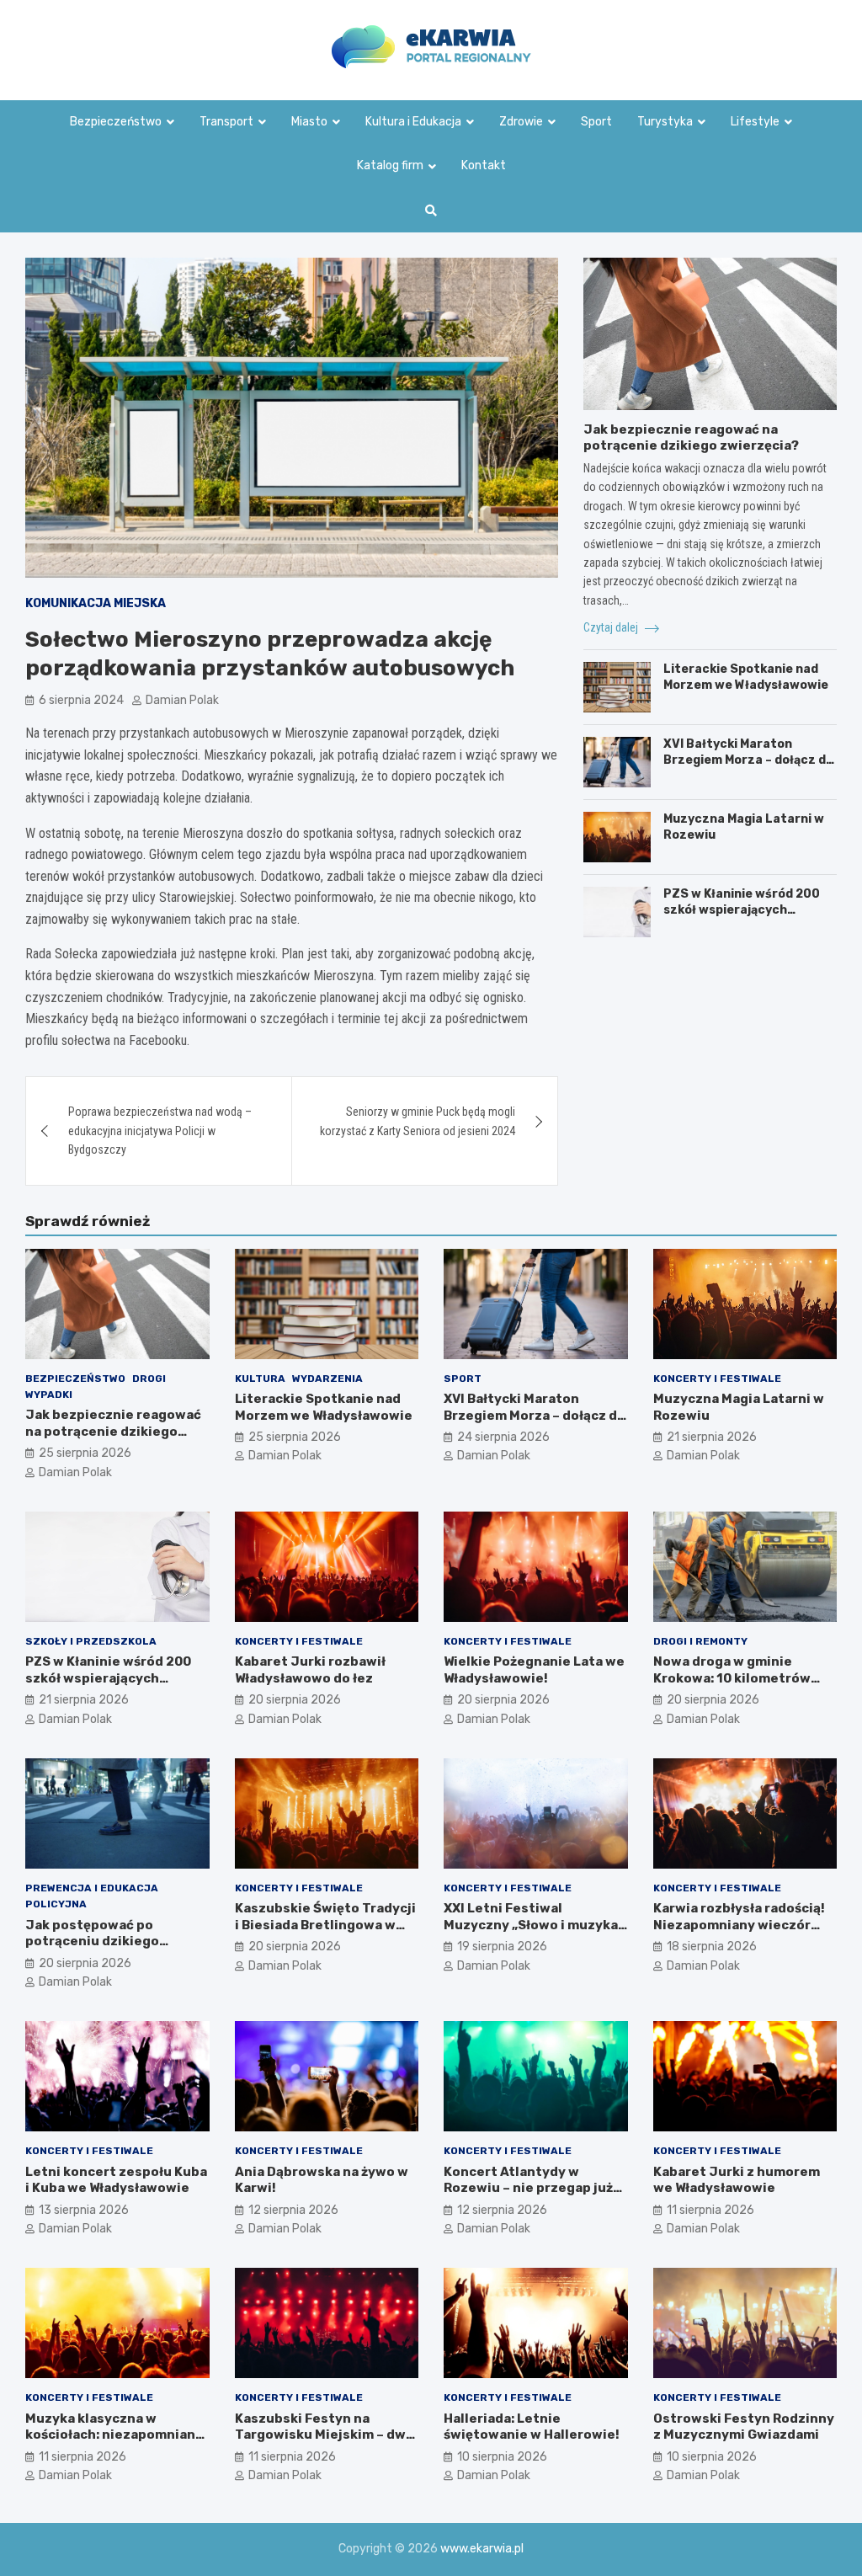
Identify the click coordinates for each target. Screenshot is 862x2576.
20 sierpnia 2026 (295, 1700)
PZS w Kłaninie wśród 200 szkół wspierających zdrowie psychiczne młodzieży (742, 917)
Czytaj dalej (612, 627)
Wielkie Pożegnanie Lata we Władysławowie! (534, 1670)
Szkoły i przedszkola (91, 1641)
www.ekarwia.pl (482, 2549)
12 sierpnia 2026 (293, 2210)
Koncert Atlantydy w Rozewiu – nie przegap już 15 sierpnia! (528, 2188)
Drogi (149, 1379)
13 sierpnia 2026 (84, 2210)
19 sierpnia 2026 (502, 1947)
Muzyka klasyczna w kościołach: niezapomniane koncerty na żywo (114, 2435)
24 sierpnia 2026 (503, 1437)
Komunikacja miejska (96, 603)
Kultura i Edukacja (413, 122)
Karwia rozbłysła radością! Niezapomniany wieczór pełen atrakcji (739, 1925)
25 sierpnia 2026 (85, 1453)
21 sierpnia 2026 (712, 1437)
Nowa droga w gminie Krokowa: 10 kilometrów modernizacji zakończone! (740, 1678)
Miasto (309, 122)
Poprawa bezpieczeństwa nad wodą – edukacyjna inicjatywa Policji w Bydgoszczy (160, 1131)
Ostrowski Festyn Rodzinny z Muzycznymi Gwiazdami (744, 2427)
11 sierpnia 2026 (710, 2210)
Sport (596, 122)
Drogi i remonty (700, 1641)
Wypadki (49, 1395)
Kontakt (484, 165)
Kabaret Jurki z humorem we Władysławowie (737, 2180)
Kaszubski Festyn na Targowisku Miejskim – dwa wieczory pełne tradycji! (324, 2435)
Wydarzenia (327, 1379)
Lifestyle (755, 122)
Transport (226, 122)
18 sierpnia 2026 (712, 1947)
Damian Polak (182, 700)
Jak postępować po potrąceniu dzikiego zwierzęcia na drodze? (99, 1941)
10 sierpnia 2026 (502, 2457)
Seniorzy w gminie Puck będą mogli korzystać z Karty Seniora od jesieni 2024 (418, 1121)
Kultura (260, 1379)
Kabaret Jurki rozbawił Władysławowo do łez (310, 1670)
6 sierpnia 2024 (81, 700)
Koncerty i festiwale (717, 1379)
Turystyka (665, 122)
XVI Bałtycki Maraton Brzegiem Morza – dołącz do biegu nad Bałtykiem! (748, 759)
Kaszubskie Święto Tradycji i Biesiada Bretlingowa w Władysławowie (325, 1925)
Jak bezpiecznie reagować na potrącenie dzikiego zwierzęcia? (691, 438)
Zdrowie (521, 122)
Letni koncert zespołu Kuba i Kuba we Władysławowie (116, 2180)
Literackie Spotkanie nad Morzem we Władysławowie (746, 677)
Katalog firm (390, 165)
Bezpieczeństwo (116, 122)
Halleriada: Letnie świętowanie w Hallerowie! (532, 2427)
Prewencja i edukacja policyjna (92, 1896)
